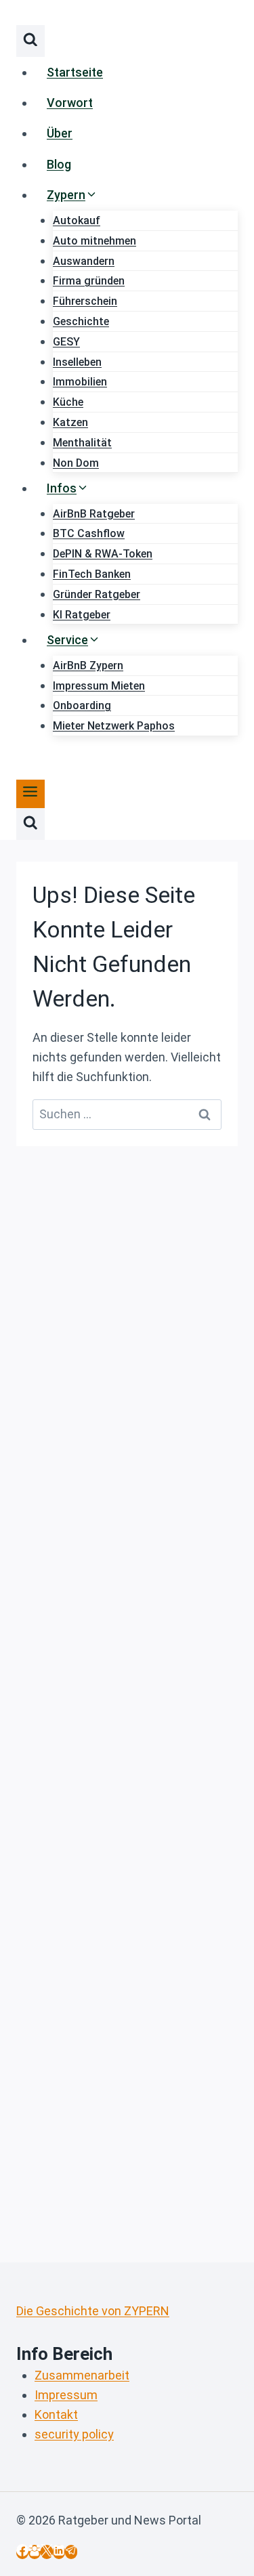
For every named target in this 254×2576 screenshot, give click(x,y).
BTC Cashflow (89, 533)
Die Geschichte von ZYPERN (93, 2311)
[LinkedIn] (59, 2552)
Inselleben (77, 362)
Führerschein (85, 301)
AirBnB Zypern (88, 666)
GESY (66, 342)
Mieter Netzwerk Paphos (114, 726)
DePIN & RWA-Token (103, 554)
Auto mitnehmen (94, 241)
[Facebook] (22, 2552)
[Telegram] (71, 2552)
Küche (68, 402)
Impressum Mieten (99, 686)
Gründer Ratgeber (97, 594)
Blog (59, 164)
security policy (74, 2434)
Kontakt (56, 2414)
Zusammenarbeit (82, 2375)
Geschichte (81, 321)
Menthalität (82, 443)
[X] (47, 2552)
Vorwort (70, 103)
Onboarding (82, 705)
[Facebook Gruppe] (35, 2552)
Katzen (70, 422)
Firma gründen (89, 281)
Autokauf (77, 220)
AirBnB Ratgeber (94, 514)
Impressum (66, 2395)
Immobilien (80, 382)
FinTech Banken (92, 574)
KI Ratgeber (82, 615)
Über (60, 133)
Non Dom (76, 463)
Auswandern (84, 261)
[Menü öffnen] (30, 794)
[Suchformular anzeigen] (30, 41)
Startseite (75, 72)
